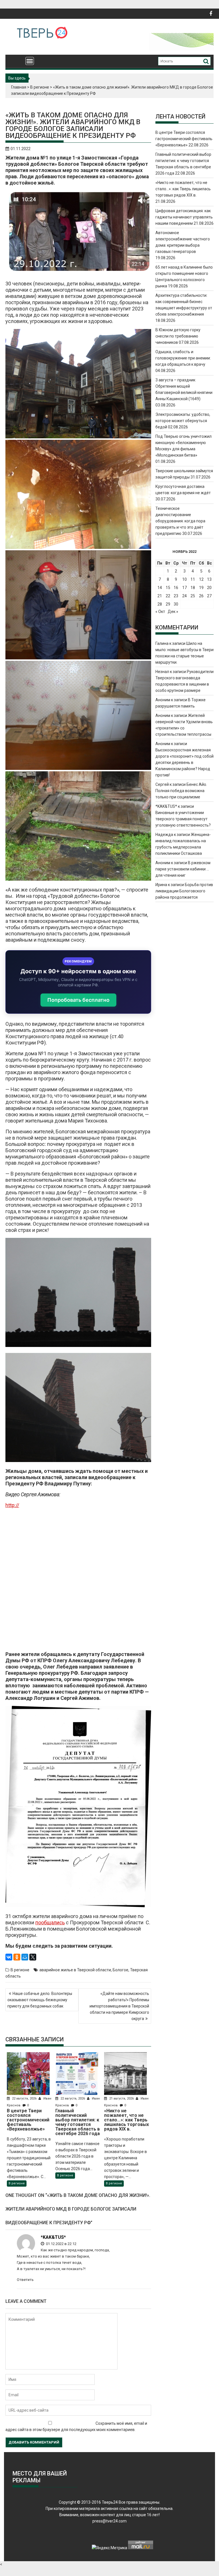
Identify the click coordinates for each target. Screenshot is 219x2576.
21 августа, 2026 (121, 2098)
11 (193, 579)
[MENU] (30, 61)
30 (176, 604)
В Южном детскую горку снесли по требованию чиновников (178, 336)
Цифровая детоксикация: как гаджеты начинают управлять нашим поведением (184, 217)
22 (168, 596)
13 (209, 579)
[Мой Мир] (25, 1957)
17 (184, 588)
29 (168, 604)
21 (160, 596)
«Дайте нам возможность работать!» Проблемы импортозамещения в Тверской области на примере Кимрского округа (119, 2006)
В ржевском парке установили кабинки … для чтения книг (183, 869)
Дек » (173, 612)
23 (176, 596)
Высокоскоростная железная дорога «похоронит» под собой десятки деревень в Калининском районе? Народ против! (184, 762)
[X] (33, 1957)
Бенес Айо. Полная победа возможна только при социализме (181, 791)
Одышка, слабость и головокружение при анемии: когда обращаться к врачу (183, 358)
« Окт (160, 612)
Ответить (25, 2280)
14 (160, 588)
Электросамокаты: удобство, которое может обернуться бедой (183, 421)
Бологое (120, 1970)
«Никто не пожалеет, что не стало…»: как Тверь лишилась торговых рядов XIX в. (183, 189)
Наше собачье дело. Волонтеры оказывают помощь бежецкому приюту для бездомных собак (40, 2000)
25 (193, 596)
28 (160, 604)
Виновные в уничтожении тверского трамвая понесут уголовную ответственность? (183, 819)
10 (184, 579)
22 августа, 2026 (24, 2098)
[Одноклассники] (17, 1957)
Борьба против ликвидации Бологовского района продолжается (184, 891)
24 (184, 596)
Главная (19, 87)
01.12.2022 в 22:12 (61, 2244)
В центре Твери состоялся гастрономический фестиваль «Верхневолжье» (184, 139)
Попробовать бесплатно (78, 1000)
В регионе (40, 87)
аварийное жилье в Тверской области (75, 1970)
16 (176, 588)
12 (201, 579)
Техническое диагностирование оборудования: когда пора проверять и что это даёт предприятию (180, 521)
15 (168, 588)
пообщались (50, 1922)
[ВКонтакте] (9, 1957)
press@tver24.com (109, 2521)
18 (193, 588)
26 (201, 596)
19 (201, 588)
